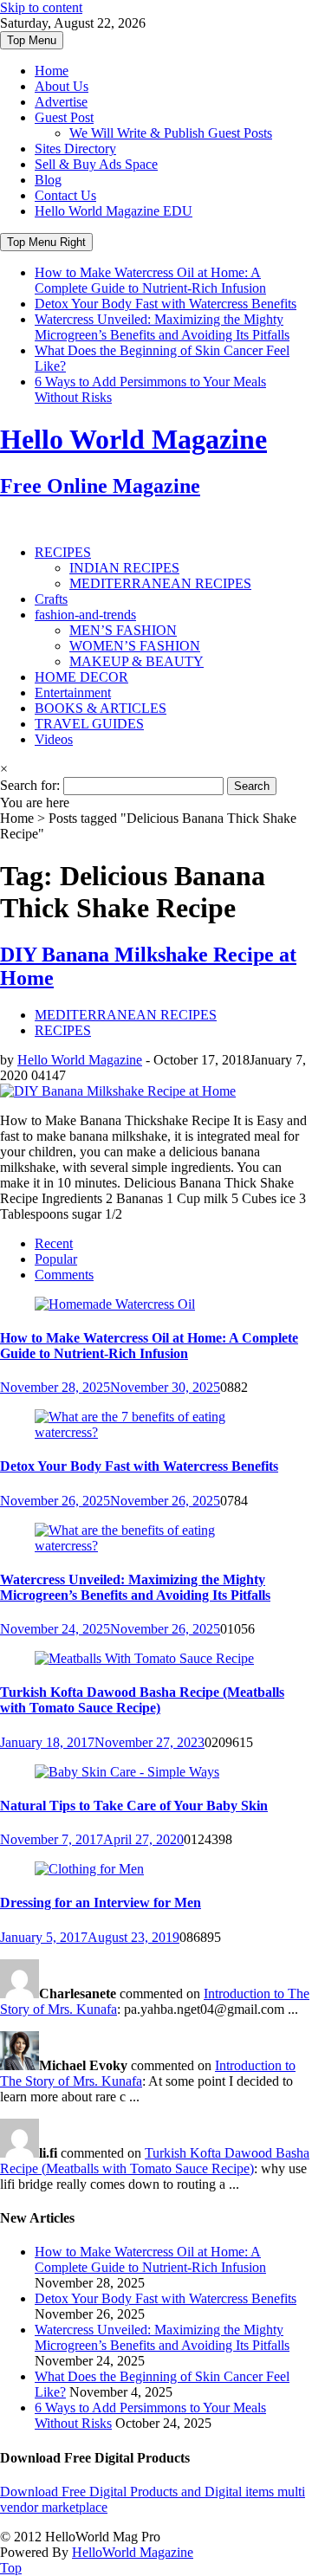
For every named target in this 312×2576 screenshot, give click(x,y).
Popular (56, 1259)
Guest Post (64, 117)
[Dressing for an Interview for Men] (89, 1869)
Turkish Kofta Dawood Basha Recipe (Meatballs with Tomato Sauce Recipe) (142, 1700)
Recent (54, 1243)
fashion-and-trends (85, 615)
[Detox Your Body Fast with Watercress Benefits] (156, 1432)
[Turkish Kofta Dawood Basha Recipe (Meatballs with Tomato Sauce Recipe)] (144, 1658)
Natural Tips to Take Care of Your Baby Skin (134, 1806)
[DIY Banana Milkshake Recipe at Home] (118, 1091)
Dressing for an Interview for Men (101, 1903)
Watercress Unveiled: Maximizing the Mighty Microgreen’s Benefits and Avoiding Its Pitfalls (162, 327)
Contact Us (65, 195)
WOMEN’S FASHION (135, 646)
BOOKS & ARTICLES (101, 708)
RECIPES (63, 552)
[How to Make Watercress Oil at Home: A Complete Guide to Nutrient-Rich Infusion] (115, 1304)
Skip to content (41, 7)
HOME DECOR (81, 677)
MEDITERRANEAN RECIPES (160, 583)
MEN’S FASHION (123, 630)
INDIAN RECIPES (124, 568)
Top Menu (32, 40)
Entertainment (73, 693)
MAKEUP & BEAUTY (136, 661)
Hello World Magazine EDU (114, 211)
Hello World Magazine (80, 1060)
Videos (54, 739)
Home (52, 71)
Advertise (61, 102)
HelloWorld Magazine (133, 2552)
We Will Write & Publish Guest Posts (171, 133)
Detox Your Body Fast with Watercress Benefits (166, 304)
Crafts (51, 599)
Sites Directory (75, 149)
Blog (48, 180)
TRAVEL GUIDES (89, 724)
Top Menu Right (46, 242)
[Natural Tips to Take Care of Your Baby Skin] (127, 1772)
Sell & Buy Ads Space (96, 164)
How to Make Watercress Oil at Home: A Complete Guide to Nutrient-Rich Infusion (150, 280)
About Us (62, 86)
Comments (64, 1275)
